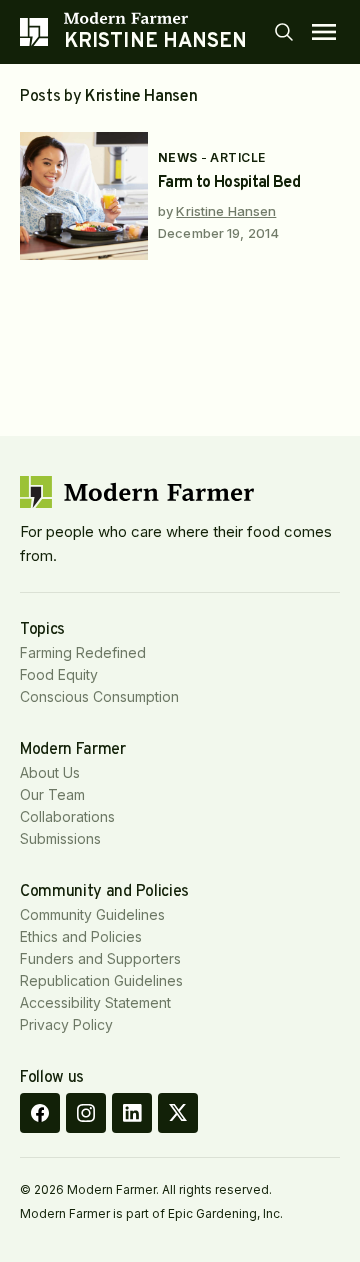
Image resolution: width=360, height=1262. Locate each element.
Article (237, 157)
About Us (50, 772)
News (178, 157)
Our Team (52, 794)
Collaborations (67, 816)
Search (284, 32)
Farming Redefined (83, 652)
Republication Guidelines (101, 980)
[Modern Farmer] (156, 18)
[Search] (284, 32)
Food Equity (59, 674)
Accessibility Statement (95, 1002)
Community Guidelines (92, 914)
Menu (324, 32)
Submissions (60, 838)
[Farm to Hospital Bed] (84, 196)
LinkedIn (132, 1113)
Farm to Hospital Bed (229, 183)
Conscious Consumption (99, 696)
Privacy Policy (66, 1024)
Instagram (86, 1113)
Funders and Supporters (100, 958)
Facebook (40, 1113)
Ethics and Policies (81, 936)
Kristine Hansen (226, 211)
